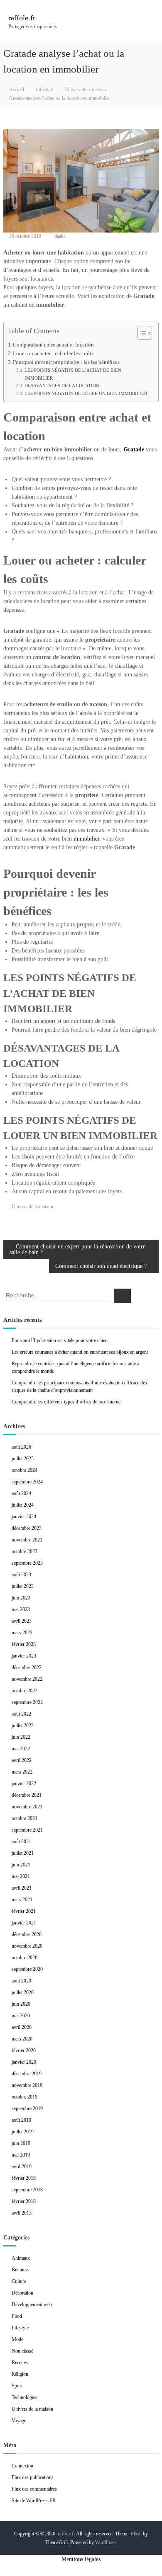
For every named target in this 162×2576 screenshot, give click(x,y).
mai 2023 (21, 1609)
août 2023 (21, 1575)
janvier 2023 (24, 1656)
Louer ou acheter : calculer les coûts (53, 354)
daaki (60, 236)
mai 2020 (21, 2016)
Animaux (21, 2258)
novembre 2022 (27, 1679)
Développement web (32, 2305)
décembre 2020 (27, 1934)
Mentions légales (81, 2559)
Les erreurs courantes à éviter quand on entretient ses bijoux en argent (80, 1352)
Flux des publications (33, 2477)
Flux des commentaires (34, 2489)
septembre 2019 (27, 2108)
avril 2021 (22, 1888)
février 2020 (24, 2050)
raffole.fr (22, 18)
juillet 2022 (23, 1725)
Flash (136, 2534)
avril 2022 (22, 1760)
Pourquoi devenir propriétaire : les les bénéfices (66, 362)
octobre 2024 (25, 1470)
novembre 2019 (27, 2085)
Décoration (22, 2293)
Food (17, 2316)
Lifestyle (44, 90)
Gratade (134, 450)
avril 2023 (22, 1621)
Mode (17, 2339)
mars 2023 (22, 1633)
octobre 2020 (25, 1958)
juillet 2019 (23, 2132)
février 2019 (24, 2178)
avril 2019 (22, 2166)
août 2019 (21, 2120)
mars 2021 (22, 1900)
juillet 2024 (23, 1505)
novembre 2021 (27, 1807)
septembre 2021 (27, 1830)
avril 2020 (22, 2027)
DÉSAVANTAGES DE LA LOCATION (62, 385)
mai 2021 (21, 1876)
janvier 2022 (24, 1784)
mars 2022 (22, 1772)
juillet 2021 (23, 1853)
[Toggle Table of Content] (141, 333)
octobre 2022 (25, 1691)
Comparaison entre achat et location (53, 345)
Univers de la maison (85, 90)
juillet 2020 (23, 1992)
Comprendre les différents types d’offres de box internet (67, 1402)
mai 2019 (21, 2155)
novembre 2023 (27, 1540)
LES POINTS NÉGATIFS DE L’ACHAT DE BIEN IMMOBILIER (73, 374)
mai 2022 (21, 1749)
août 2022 (21, 1714)
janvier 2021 (24, 1923)
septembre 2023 (27, 1563)
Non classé (22, 2351)
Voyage (19, 2421)
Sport (17, 2386)
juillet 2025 (23, 1459)
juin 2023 (21, 1598)
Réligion (20, 2374)
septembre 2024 (27, 1482)
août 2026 (21, 1447)
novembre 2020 (27, 1946)
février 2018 (24, 2201)
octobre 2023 (25, 1551)
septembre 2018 (27, 2190)
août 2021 (21, 1842)
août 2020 (21, 1981)
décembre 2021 (27, 1795)
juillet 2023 (23, 1586)
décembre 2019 (27, 2074)
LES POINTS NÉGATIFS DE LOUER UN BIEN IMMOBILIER (86, 393)
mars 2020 (22, 2039)
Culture (19, 2281)
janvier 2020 (24, 2062)
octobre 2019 (25, 2097)
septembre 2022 (27, 1702)
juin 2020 (21, 2004)
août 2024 (21, 1493)
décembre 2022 (27, 1667)
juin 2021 (21, 1865)
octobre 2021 (25, 1818)
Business (21, 2270)
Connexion (22, 2466)
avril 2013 (22, 2213)
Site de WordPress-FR (34, 2501)
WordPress (106, 2542)
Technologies (25, 2397)
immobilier (86, 839)
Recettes (20, 2363)
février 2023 (24, 1644)
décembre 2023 (27, 1528)
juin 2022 (21, 1737)
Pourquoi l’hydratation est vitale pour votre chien (60, 1340)
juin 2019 (21, 2143)
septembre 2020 (27, 1969)
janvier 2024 (24, 1517)
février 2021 (24, 1911)
